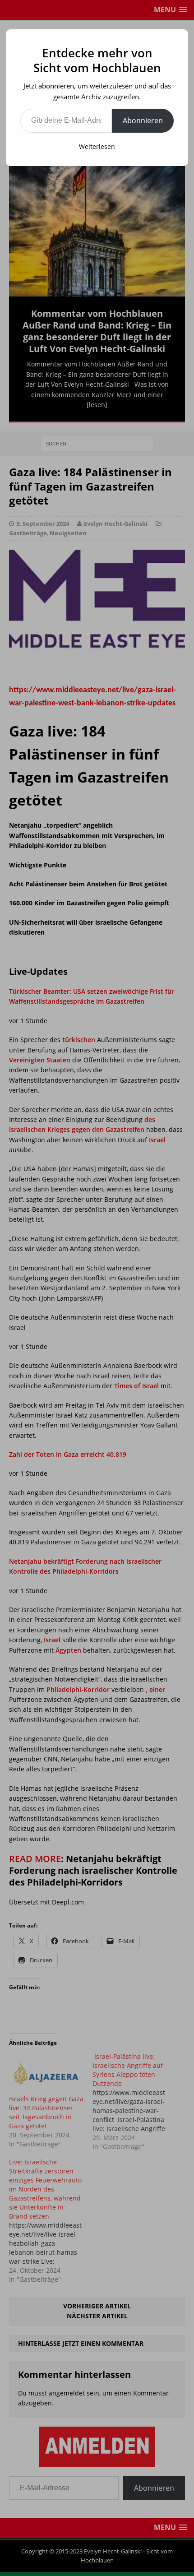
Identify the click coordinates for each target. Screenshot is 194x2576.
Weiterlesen (97, 146)
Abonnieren (143, 120)
